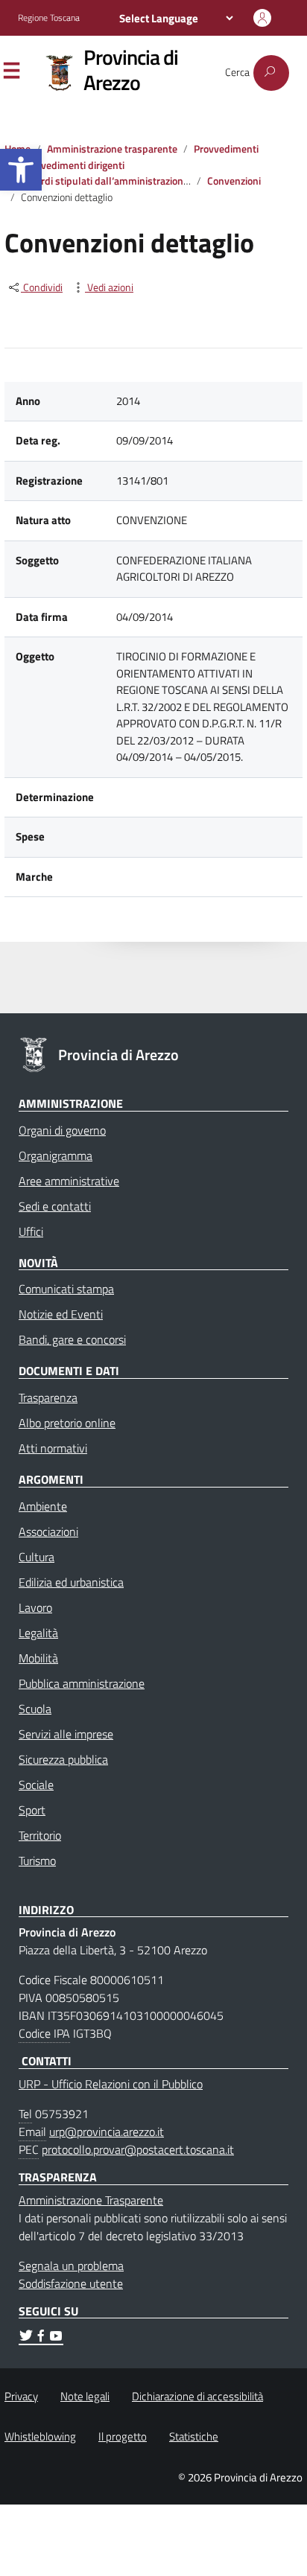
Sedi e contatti (55, 1206)
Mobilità (38, 1658)
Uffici (31, 1231)
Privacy (21, 2396)
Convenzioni (234, 181)
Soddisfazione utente (71, 2283)
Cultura (37, 1557)
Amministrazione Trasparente (91, 2200)
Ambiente (43, 1506)
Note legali (85, 2396)
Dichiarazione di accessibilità (197, 2396)
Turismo (37, 1861)
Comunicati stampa (66, 1289)
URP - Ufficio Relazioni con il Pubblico (111, 2084)
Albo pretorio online (67, 1423)
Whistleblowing (40, 2436)
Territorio (40, 1835)
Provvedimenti (226, 149)
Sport (32, 1810)
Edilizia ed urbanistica (71, 1582)
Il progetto (123, 2436)
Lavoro (35, 1607)
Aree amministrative (69, 1181)
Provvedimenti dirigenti (73, 165)
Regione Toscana (49, 18)
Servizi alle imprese (66, 1734)
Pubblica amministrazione (82, 1683)
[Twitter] (26, 2338)
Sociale (36, 1785)
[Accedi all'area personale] (262, 18)
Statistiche (194, 2436)
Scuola (35, 1709)
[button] (21, 170)
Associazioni (48, 1531)
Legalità (38, 1633)
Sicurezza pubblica (63, 1759)
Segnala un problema (71, 2266)
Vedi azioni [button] (109, 288)
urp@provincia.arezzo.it (107, 2132)
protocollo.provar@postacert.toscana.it (138, 2149)
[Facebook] (41, 2338)
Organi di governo (62, 1130)
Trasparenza (48, 1397)
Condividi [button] (42, 288)
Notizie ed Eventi (61, 1314)
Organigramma (56, 1155)
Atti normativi (53, 1448)
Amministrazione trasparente (112, 149)
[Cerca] (271, 73)
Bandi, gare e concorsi (72, 1339)
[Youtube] (56, 2338)
